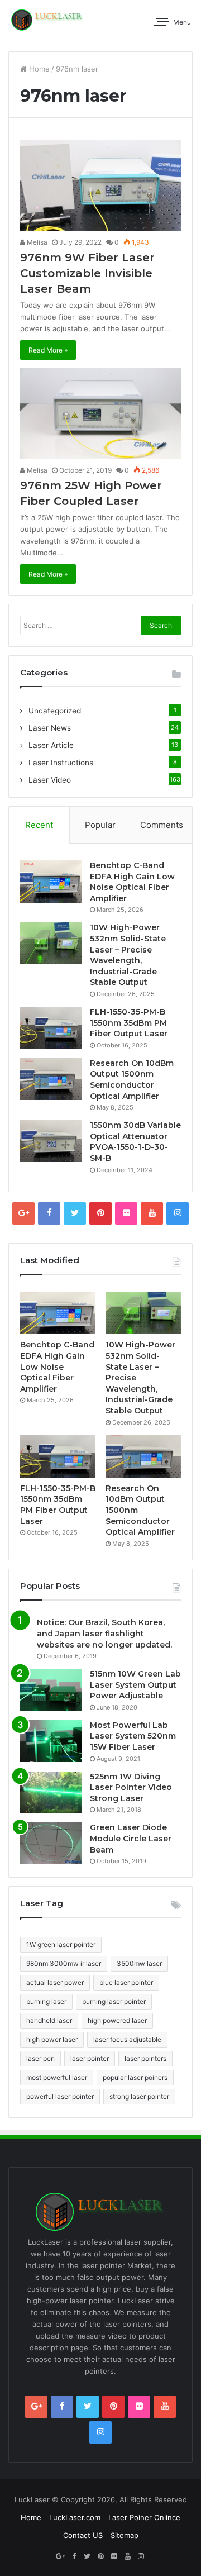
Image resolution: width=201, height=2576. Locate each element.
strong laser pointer (139, 2096)
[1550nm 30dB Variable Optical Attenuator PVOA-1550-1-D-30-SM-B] (51, 1141)
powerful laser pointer (60, 2096)
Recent (39, 825)
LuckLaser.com (75, 2517)
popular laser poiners (135, 2077)
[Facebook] (49, 1213)
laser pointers (145, 2058)
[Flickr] (126, 1213)
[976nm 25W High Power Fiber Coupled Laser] (100, 413)
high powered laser (117, 2020)
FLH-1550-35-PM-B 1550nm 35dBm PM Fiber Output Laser (129, 1023)
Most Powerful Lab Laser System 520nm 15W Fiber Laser (133, 1736)
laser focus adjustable (127, 2039)
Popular (100, 825)
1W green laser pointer (61, 1944)
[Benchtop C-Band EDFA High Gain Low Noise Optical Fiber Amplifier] (51, 882)
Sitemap (125, 2535)
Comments (162, 825)
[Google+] (23, 1213)
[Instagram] (178, 1213)
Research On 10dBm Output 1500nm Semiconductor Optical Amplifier (132, 1080)
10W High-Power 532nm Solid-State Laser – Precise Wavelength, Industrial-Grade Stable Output (128, 955)
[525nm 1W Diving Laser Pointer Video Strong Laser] (51, 1792)
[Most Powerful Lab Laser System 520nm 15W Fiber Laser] (51, 1741)
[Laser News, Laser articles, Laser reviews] (47, 20)
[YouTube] (152, 1213)
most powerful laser (57, 2077)
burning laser (46, 2001)
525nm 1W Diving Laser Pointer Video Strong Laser (131, 1787)
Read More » (48, 350)
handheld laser (49, 2020)
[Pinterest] (100, 1213)
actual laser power (55, 1982)
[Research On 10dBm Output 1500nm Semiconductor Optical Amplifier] (51, 1079)
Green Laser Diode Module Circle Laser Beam (131, 1838)
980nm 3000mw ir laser (64, 1963)
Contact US (83, 2535)
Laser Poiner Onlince (144, 2517)
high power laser (52, 2039)
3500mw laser (139, 1963)
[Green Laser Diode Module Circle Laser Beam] (51, 1843)
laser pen (40, 2058)
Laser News (50, 728)
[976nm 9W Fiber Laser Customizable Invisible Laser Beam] (100, 185)
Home (38, 69)
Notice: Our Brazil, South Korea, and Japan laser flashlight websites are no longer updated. (104, 1633)
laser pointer (90, 2058)
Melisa (36, 242)
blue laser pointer (126, 1982)
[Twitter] (75, 1213)
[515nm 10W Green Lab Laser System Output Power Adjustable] (51, 1690)
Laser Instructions (61, 763)
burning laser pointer (114, 2001)
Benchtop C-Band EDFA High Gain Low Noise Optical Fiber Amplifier (132, 882)
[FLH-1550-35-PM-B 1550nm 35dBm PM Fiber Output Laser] (51, 1028)
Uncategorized (55, 711)
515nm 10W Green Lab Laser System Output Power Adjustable (135, 1685)
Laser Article (51, 745)
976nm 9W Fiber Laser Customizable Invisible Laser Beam (87, 273)
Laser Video (50, 780)
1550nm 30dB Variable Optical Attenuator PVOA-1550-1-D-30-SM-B (135, 1142)
